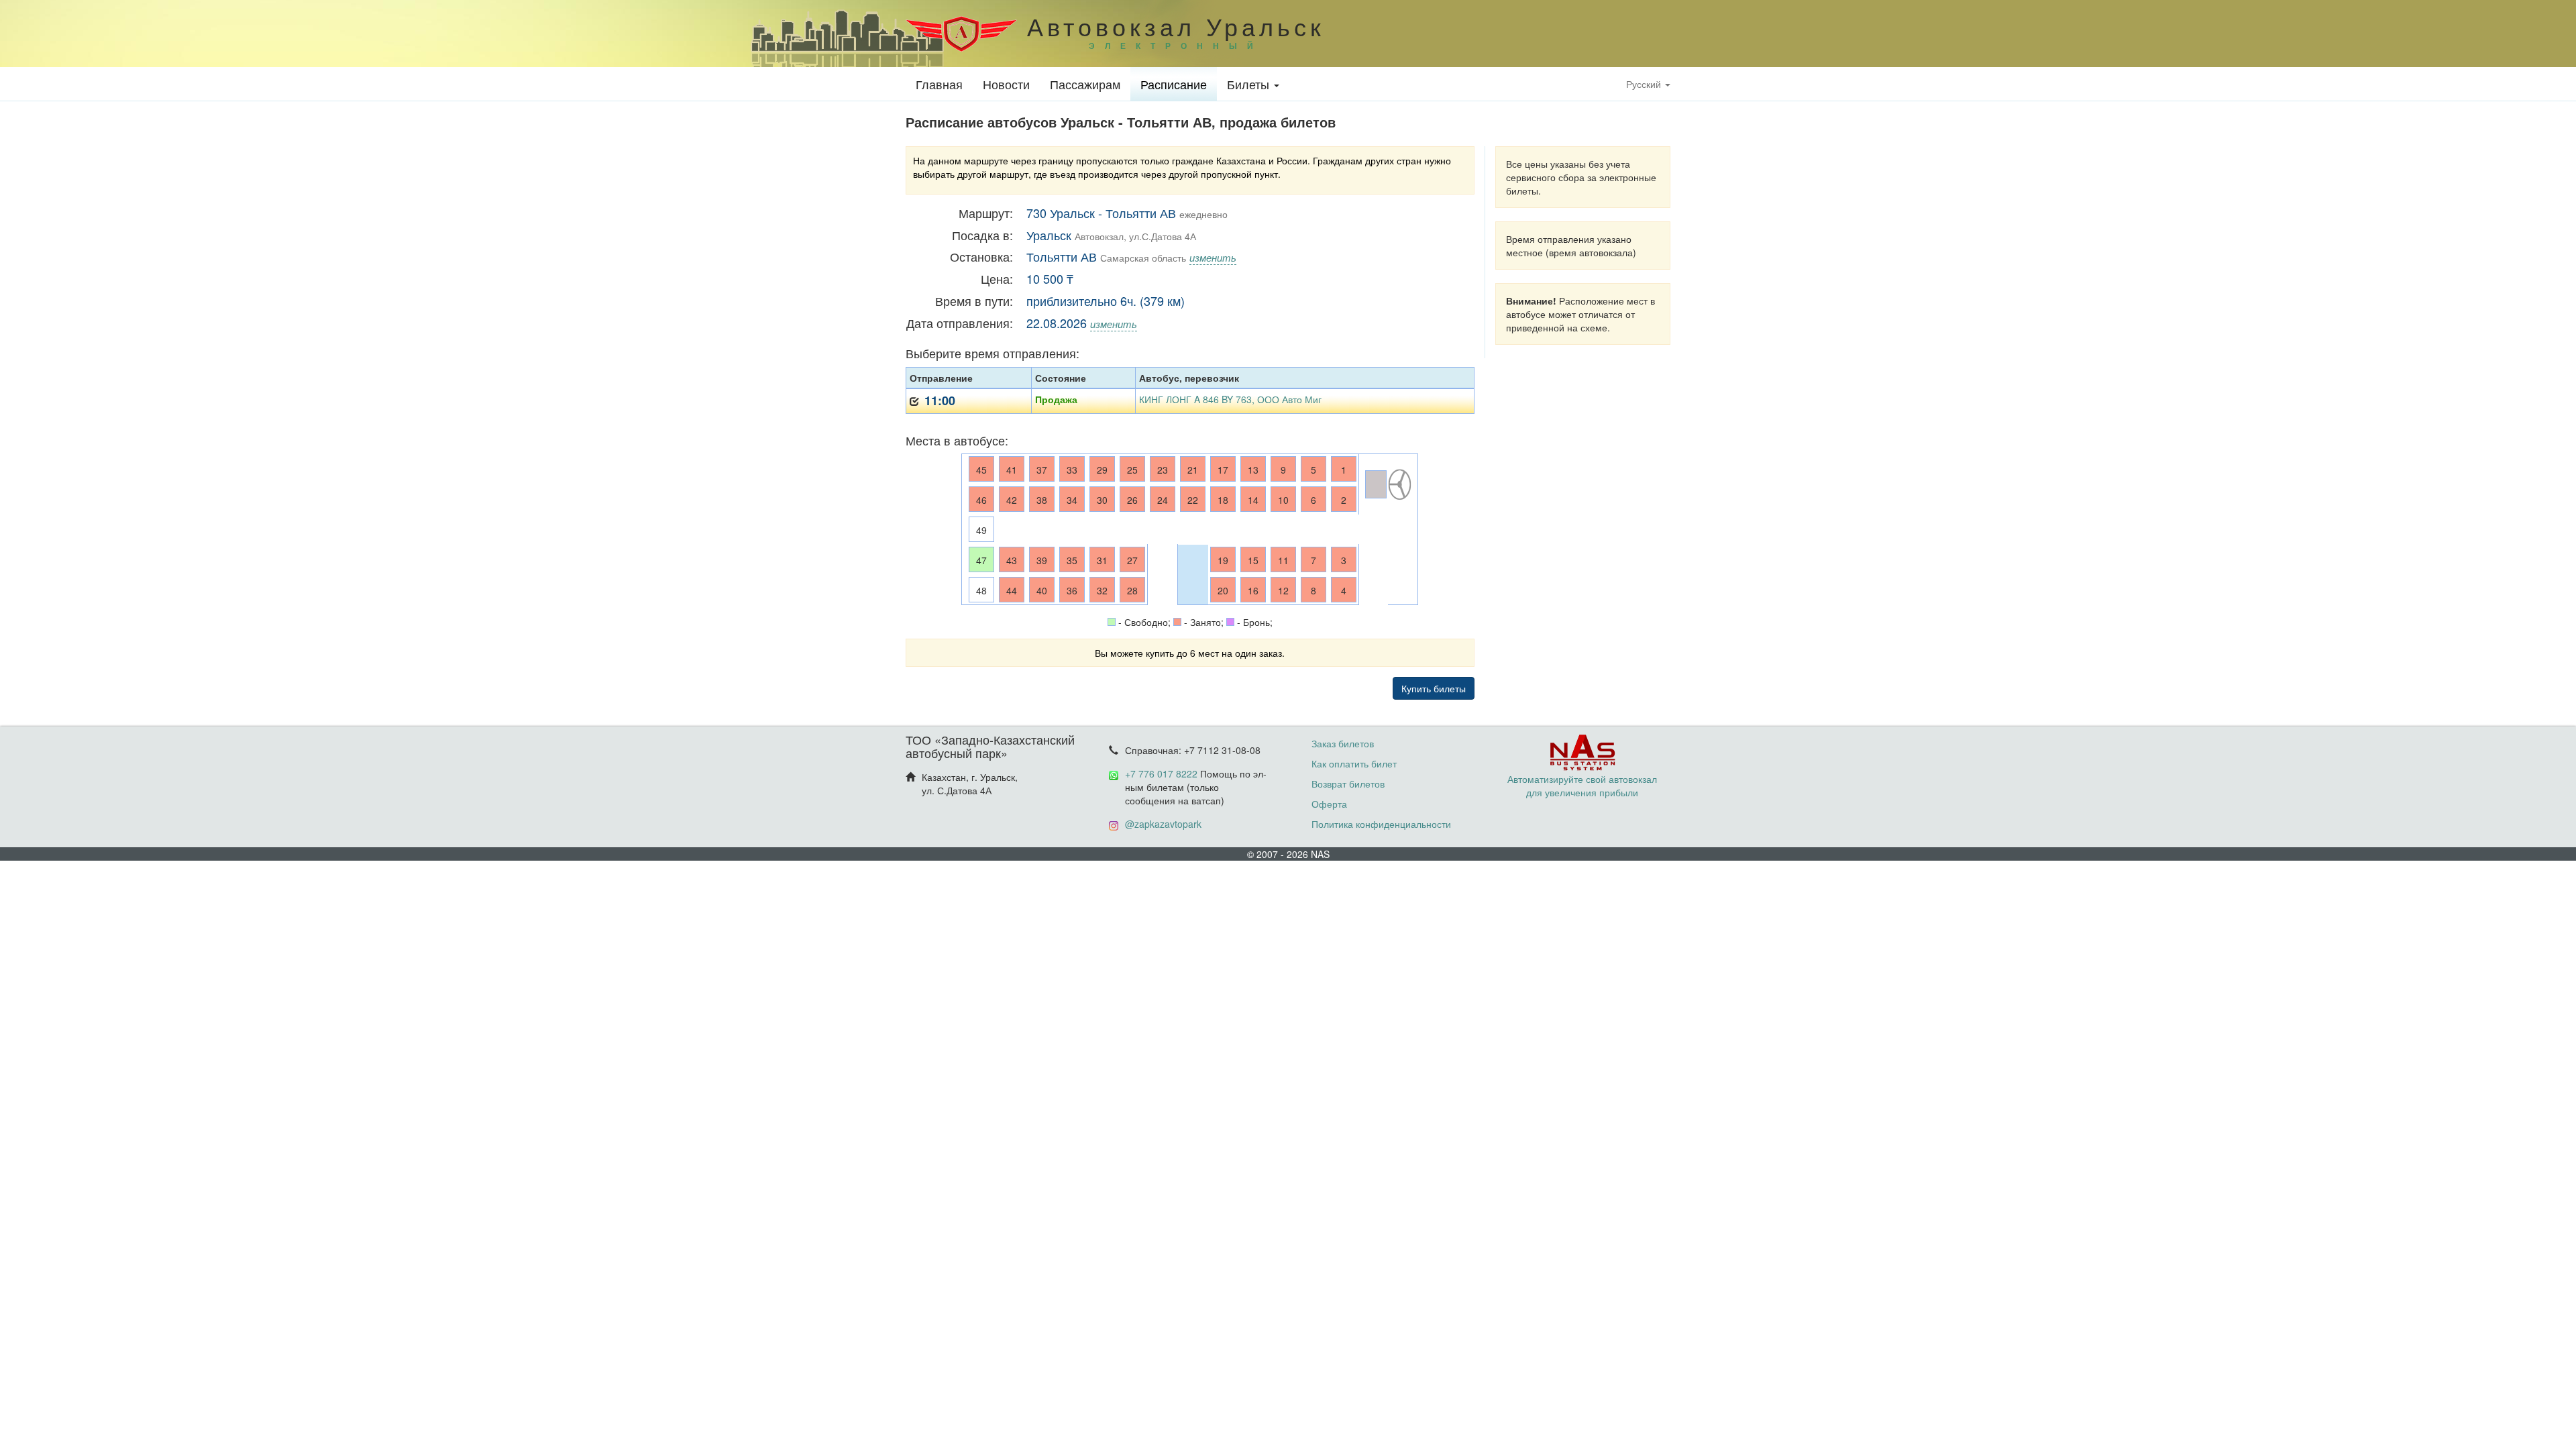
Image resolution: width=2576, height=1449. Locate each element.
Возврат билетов (1348, 784)
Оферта (1329, 804)
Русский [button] (1645, 84)
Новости (1006, 84)
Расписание (1174, 84)
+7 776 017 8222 (1161, 773)
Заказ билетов (1343, 743)
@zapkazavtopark (1163, 824)
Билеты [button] (1250, 84)
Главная (939, 84)
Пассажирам (1085, 84)
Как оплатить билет (1354, 763)
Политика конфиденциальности (1381, 824)
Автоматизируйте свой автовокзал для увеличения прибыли (1582, 786)
